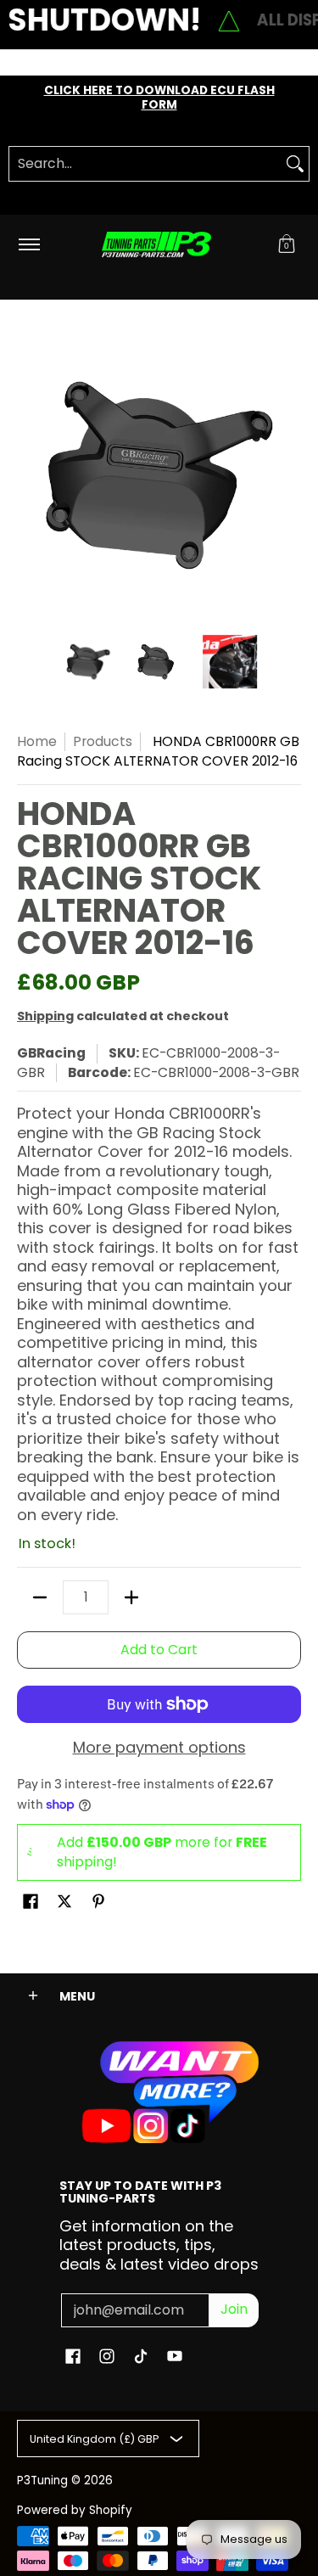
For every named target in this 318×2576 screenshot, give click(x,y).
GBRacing (51, 1053)
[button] (287, 245)
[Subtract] (40, 1597)
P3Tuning (42, 2481)
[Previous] (29, 475)
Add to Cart (159, 1650)
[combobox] (145, 164)
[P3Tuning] (156, 245)
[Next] (289, 475)
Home (37, 741)
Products (103, 741)
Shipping (45, 1016)
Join (234, 2309)
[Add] (131, 1597)
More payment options (159, 1748)
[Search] (295, 164)
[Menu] (28, 245)
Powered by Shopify (75, 2510)
